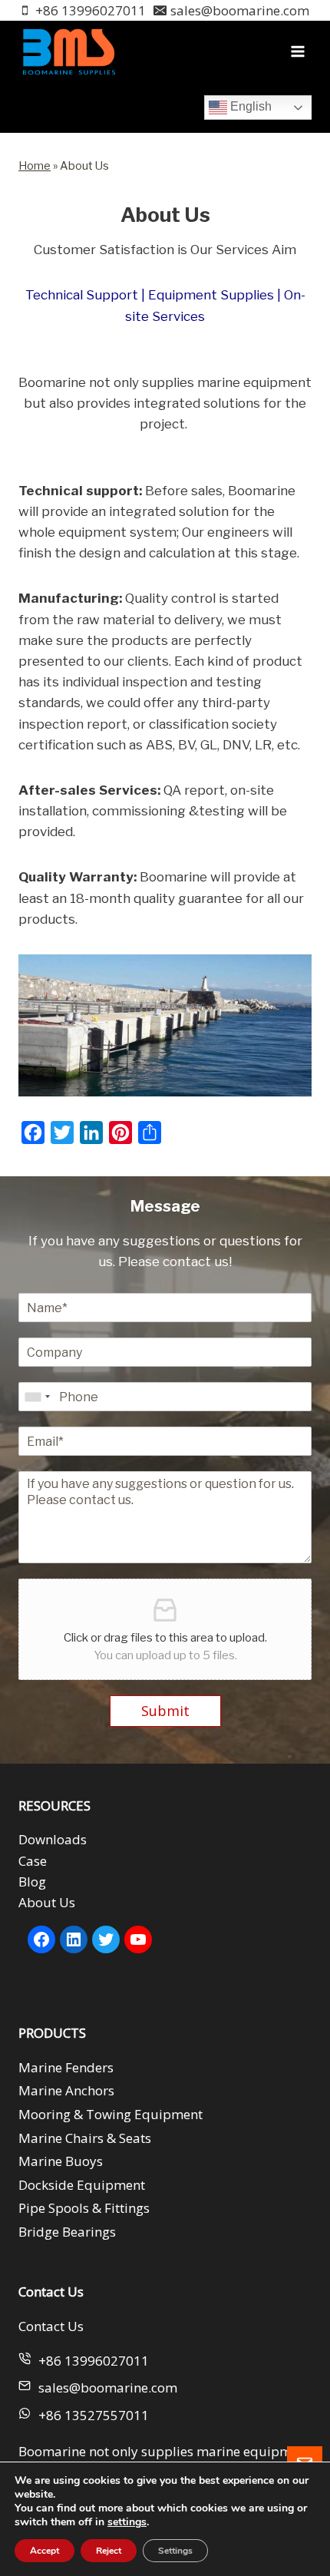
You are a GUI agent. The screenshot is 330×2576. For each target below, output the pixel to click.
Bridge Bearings (67, 2232)
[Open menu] (297, 52)
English (249, 106)
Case (33, 1861)
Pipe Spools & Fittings (84, 2208)
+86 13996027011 (94, 2361)
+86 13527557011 (94, 2415)
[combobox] (37, 1397)
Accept (45, 2551)
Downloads (53, 1839)
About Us (47, 1902)
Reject (109, 2551)
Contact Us (51, 2326)
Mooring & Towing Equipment (111, 2114)
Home (35, 166)
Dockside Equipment (82, 2185)
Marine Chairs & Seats (85, 2138)
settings (127, 2522)
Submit (165, 1711)
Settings (175, 2551)
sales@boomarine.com (108, 2388)
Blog (32, 1882)
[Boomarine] (68, 52)
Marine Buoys (61, 2161)
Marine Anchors (66, 2090)
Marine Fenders (66, 2067)
